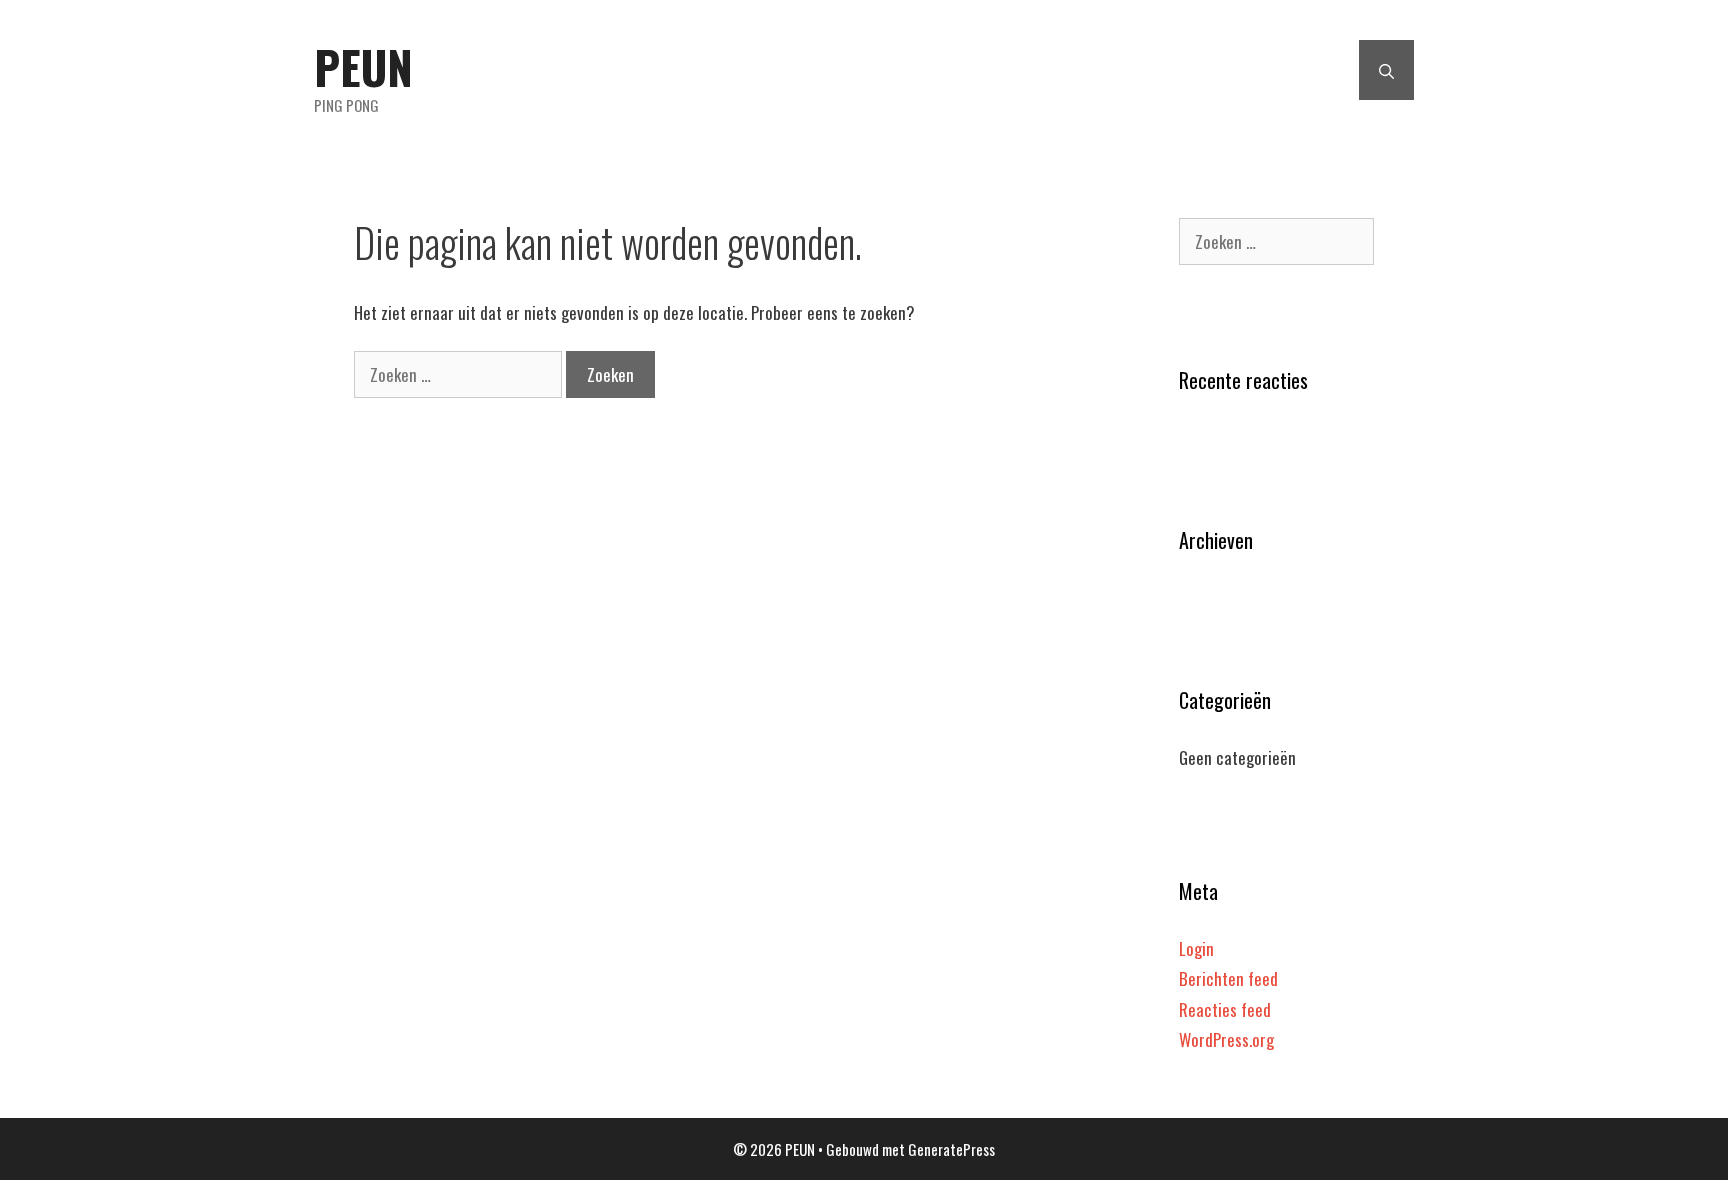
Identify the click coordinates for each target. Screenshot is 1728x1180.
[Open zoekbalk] (1386, 70)
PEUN (363, 66)
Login (1196, 948)
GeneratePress (951, 1149)
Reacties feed (1225, 1009)
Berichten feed (1228, 978)
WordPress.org (1226, 1039)
